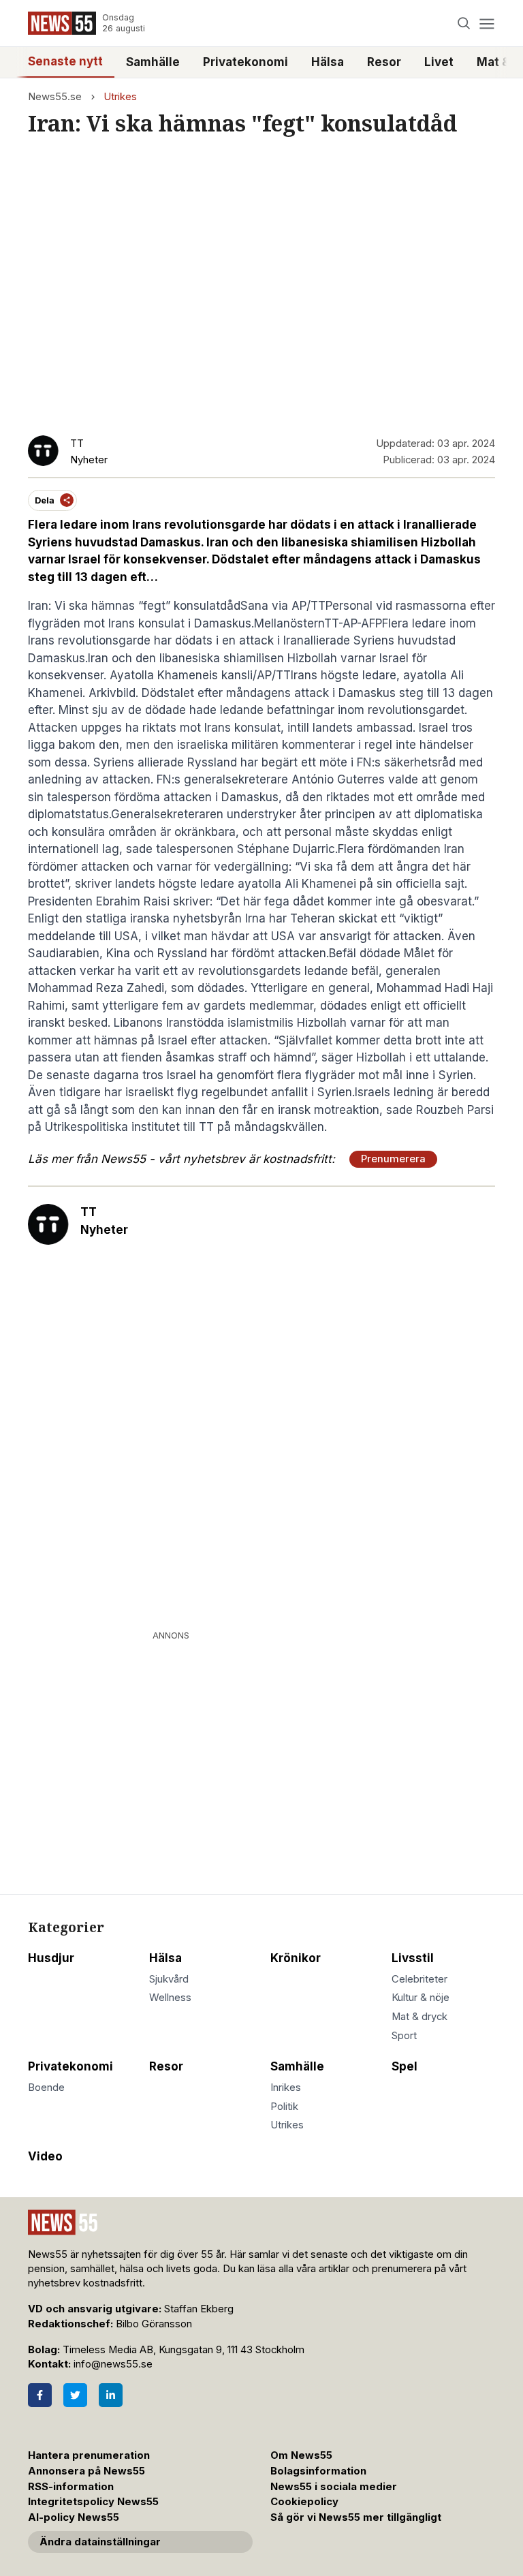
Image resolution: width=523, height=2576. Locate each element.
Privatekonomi (245, 62)
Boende (46, 2088)
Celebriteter (419, 1979)
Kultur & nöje (421, 1998)
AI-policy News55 (74, 2517)
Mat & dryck (419, 2017)
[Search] (464, 24)
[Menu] (487, 24)
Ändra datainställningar (100, 2542)
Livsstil (413, 1958)
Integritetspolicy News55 (93, 2502)
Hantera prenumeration (89, 2455)
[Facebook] (40, 2395)
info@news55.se (113, 2364)
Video (45, 2156)
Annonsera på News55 (86, 2471)
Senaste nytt (65, 61)
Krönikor (296, 1958)
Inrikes (286, 2088)
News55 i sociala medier (334, 2487)
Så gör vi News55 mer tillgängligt (357, 2517)
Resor (384, 62)
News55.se (55, 97)
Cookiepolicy (304, 2502)
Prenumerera (393, 1159)
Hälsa (328, 62)
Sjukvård (169, 1979)
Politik (284, 2107)
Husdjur (51, 1958)
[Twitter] (75, 2395)
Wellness (170, 1998)
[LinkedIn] (111, 2395)
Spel (405, 2066)
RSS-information (71, 2487)
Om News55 (301, 2455)
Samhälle (153, 62)
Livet (439, 62)
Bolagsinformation (318, 2471)
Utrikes (120, 97)
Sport (404, 2036)
